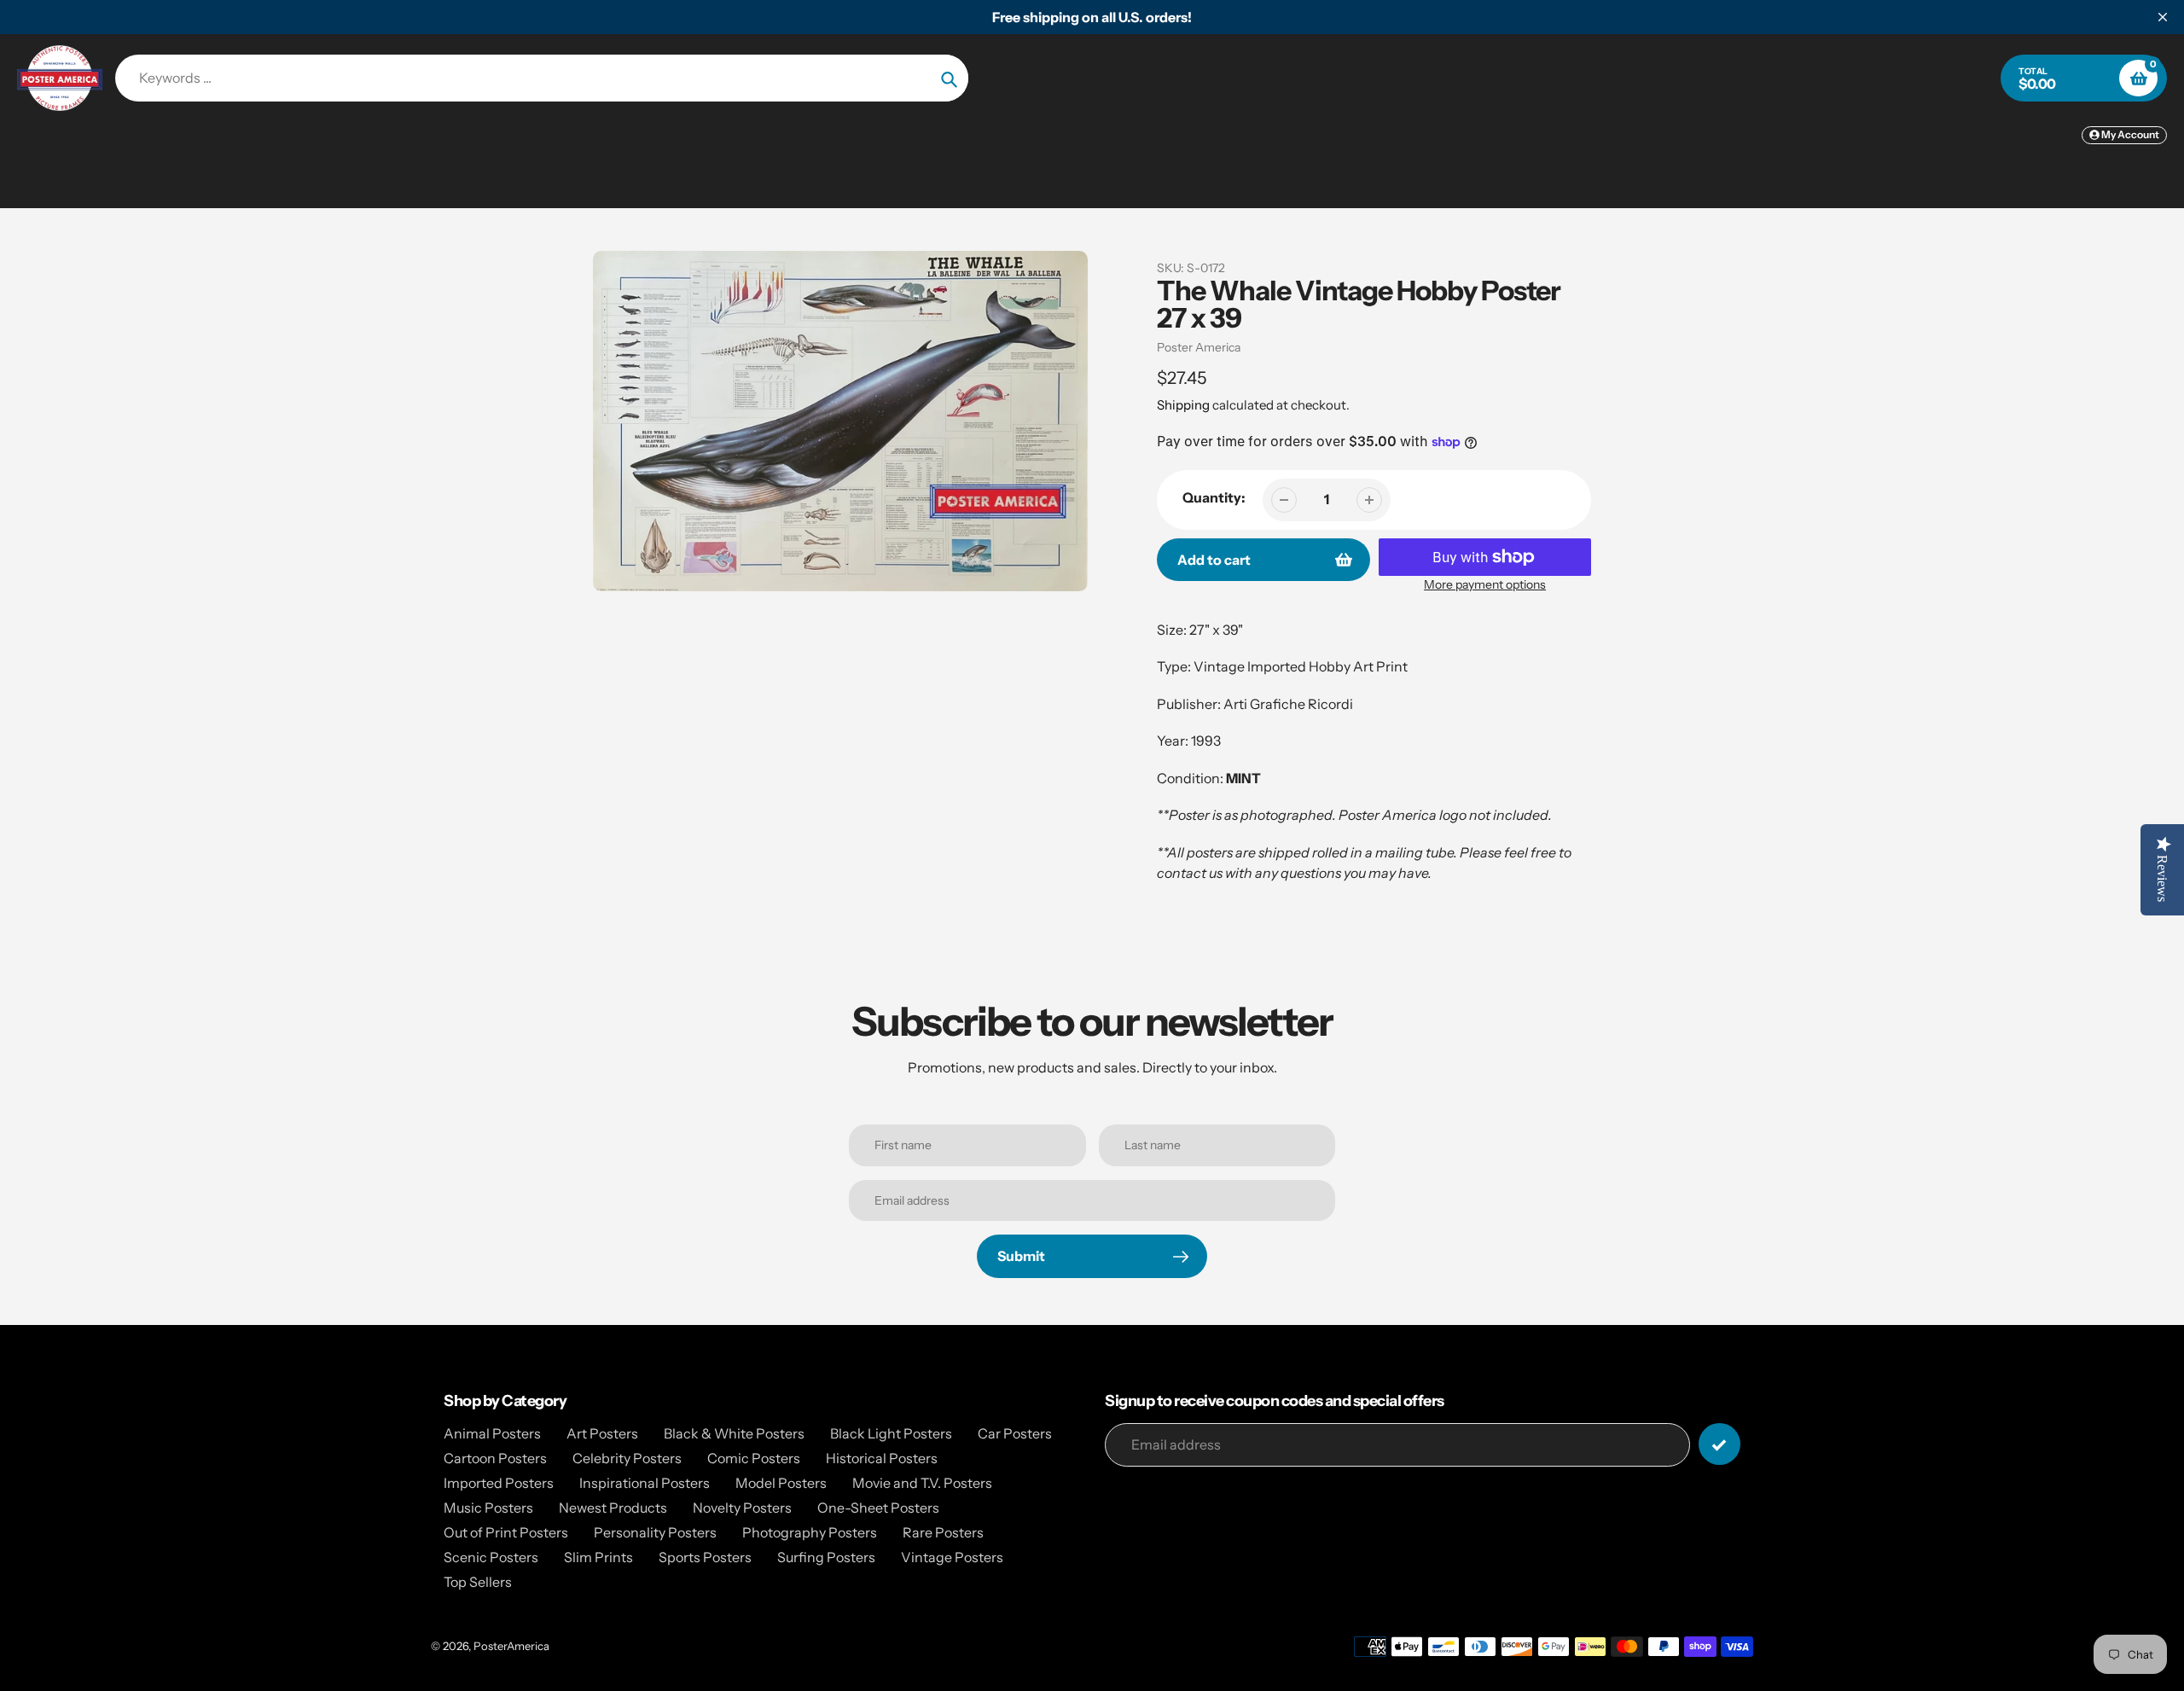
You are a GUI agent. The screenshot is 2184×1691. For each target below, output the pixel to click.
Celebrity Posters (627, 1458)
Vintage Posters (952, 1557)
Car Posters (1015, 1433)
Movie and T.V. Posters (922, 1483)
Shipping (1183, 405)
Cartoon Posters (495, 1458)
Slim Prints (598, 1557)
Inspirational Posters (645, 1483)
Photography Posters (810, 1532)
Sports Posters (705, 1557)
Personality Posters (655, 1532)
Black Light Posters (891, 1433)
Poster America (1199, 347)
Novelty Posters (742, 1508)
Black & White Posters (734, 1433)
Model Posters (781, 1483)
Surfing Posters (826, 1557)
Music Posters (488, 1508)
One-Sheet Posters (878, 1508)
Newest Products (613, 1508)
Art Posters (602, 1433)
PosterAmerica (511, 1646)
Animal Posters (492, 1433)
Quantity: (1214, 497)
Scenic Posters (491, 1557)
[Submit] (1719, 1444)
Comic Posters (754, 1458)
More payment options (1485, 584)
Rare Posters (943, 1532)
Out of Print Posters (506, 1532)
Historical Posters (882, 1458)
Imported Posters (499, 1483)
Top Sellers (478, 1582)
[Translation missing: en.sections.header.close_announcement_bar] (2163, 17)
